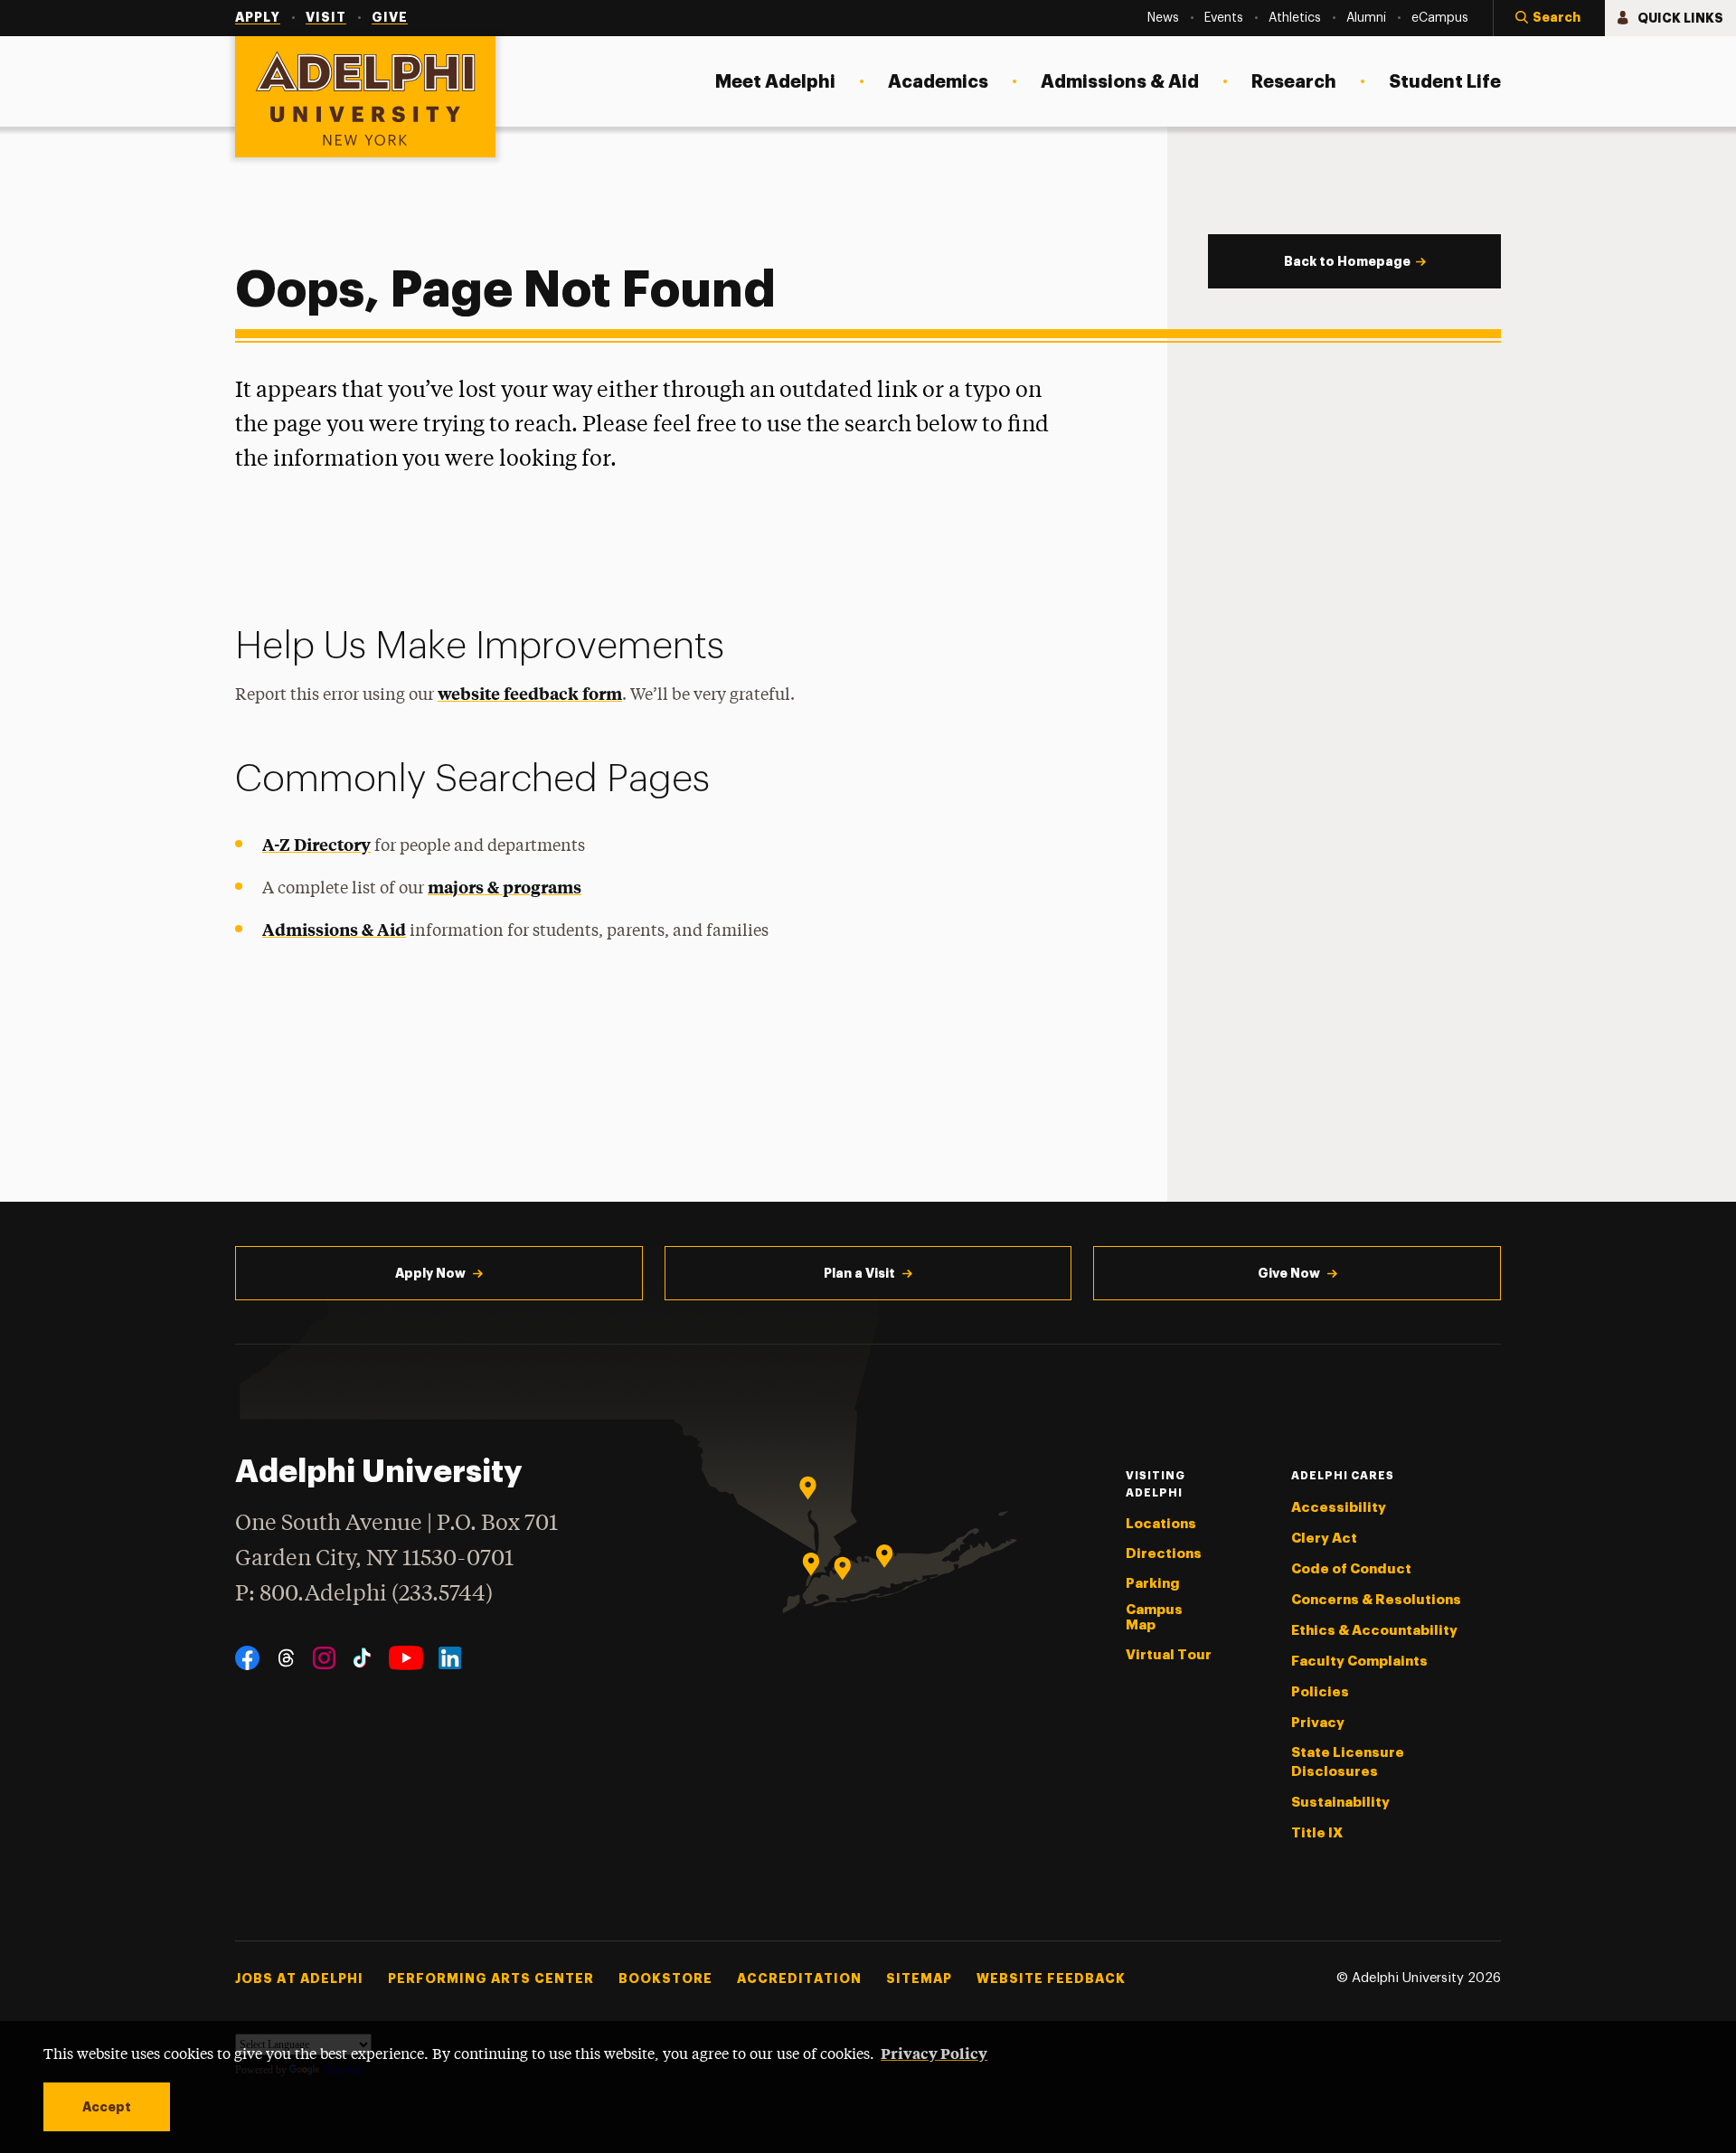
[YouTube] (406, 1658)
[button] (1549, 18)
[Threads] (286, 1658)
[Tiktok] (362, 1658)
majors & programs (505, 887)
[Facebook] (247, 1658)
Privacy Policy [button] (934, 2053)
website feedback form (530, 693)
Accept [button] (107, 2107)
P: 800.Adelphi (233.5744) (364, 1595)
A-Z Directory (316, 844)
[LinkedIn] (450, 1658)
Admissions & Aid (334, 929)
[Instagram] (324, 1658)
